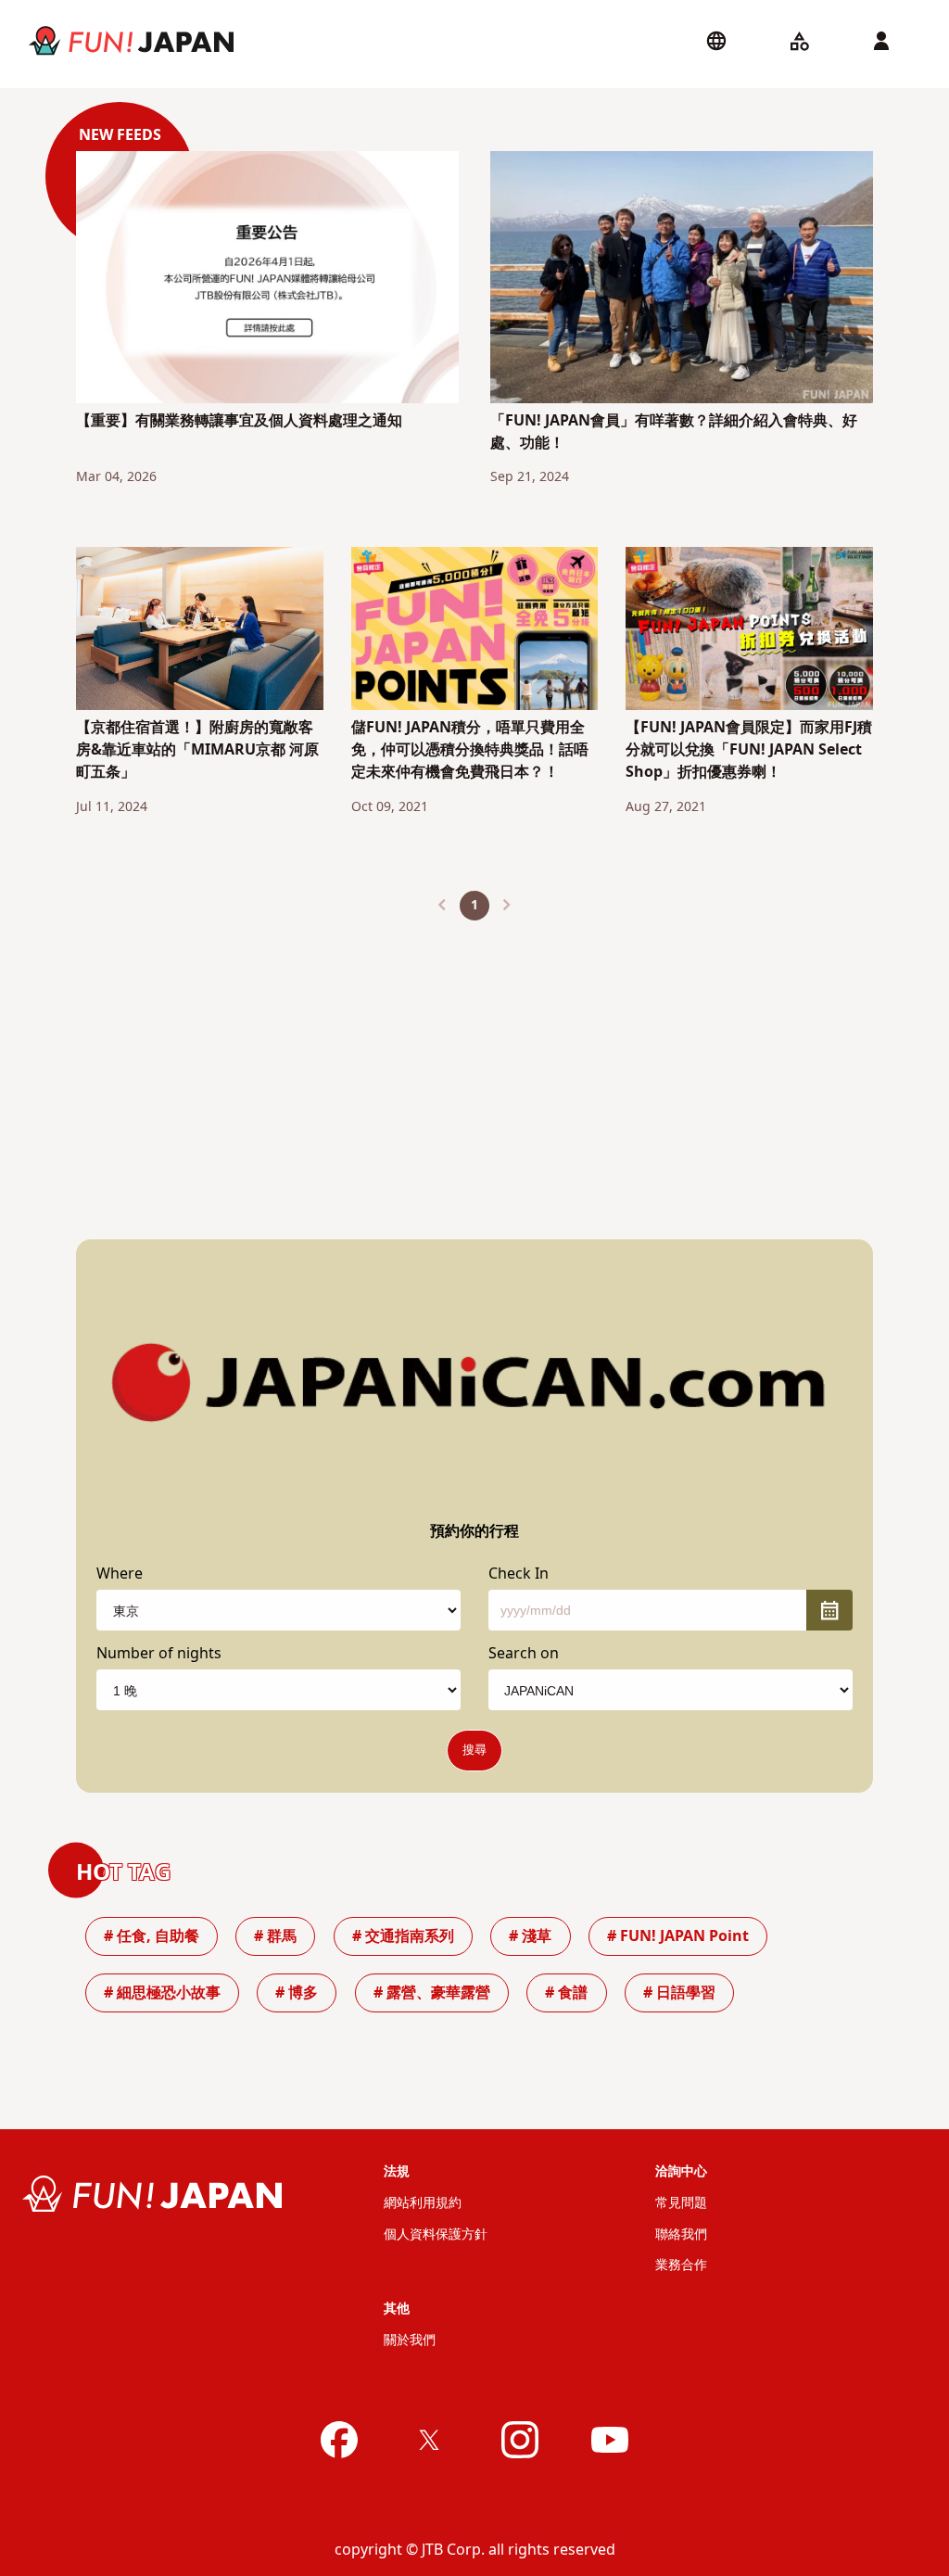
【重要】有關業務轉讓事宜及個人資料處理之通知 (239, 421)
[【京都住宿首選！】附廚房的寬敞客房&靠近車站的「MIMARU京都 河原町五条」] (200, 632)
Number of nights (159, 1654)
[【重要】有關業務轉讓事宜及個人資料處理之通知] (267, 280)
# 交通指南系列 (403, 1936)
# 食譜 (566, 1993)
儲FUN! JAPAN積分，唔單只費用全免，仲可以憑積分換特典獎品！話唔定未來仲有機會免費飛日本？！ (470, 750)
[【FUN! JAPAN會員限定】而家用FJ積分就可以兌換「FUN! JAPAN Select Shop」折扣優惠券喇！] (749, 631)
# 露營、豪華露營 (432, 1993)
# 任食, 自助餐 (152, 1936)
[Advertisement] (474, 1065)
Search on (524, 1654)
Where (120, 1574)
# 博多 (297, 1993)
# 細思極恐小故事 (162, 1993)
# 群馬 (275, 1936)
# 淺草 (530, 1936)
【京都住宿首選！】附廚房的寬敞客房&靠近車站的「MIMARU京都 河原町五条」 (197, 750)
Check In (519, 1574)
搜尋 (474, 1750)
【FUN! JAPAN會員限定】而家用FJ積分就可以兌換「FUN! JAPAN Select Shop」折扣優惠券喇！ (749, 750)
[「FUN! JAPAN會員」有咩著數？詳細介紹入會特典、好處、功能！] (682, 280)
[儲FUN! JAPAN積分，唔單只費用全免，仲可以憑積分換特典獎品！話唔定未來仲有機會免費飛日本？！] (475, 631)
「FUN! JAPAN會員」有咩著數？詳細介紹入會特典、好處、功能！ (674, 432)
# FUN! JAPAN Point (678, 1936)
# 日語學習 (679, 1993)
